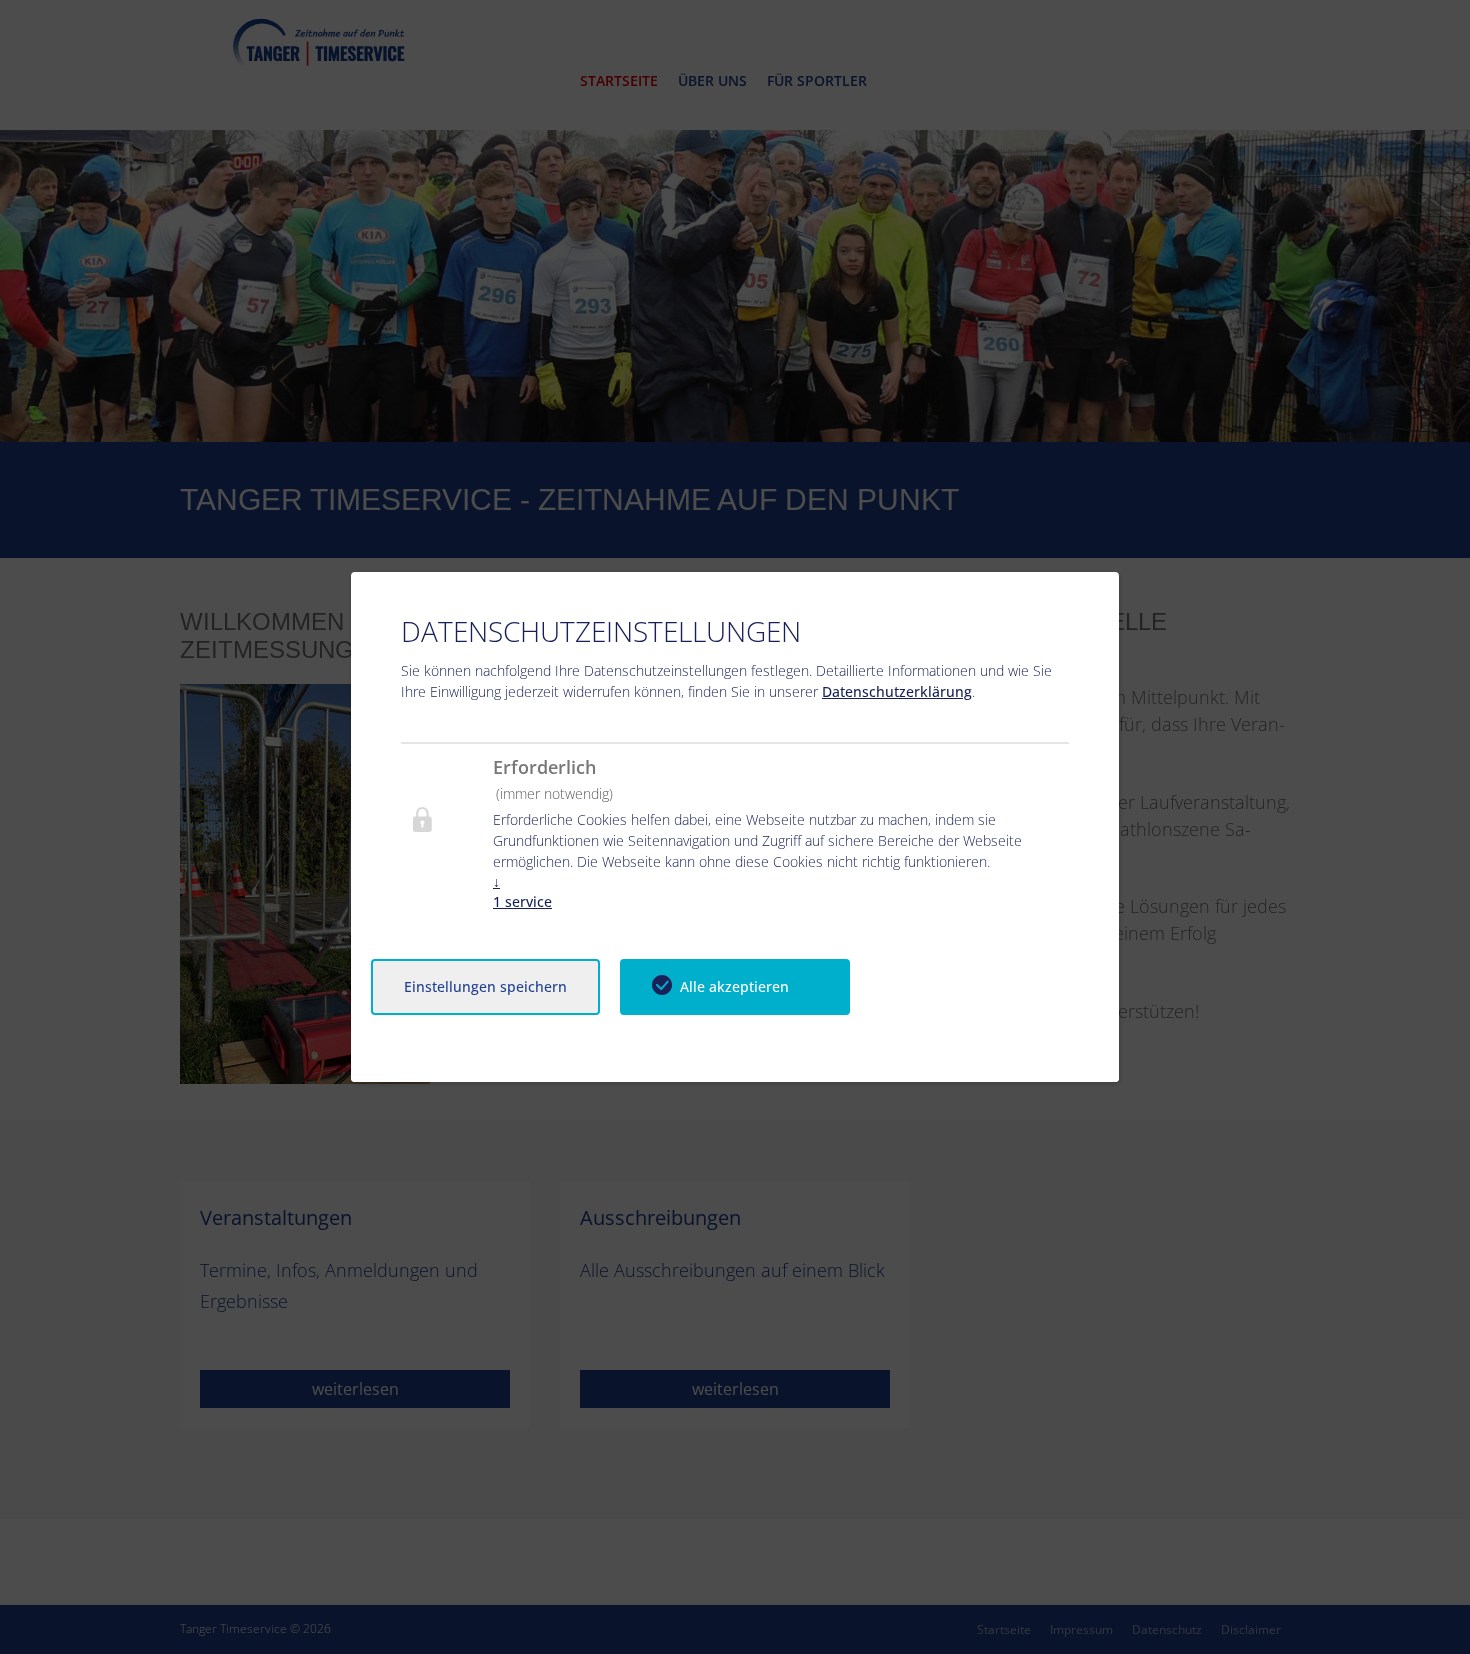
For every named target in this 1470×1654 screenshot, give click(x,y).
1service (522, 891)
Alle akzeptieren (734, 986)
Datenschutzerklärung (897, 691)
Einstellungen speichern (485, 986)
